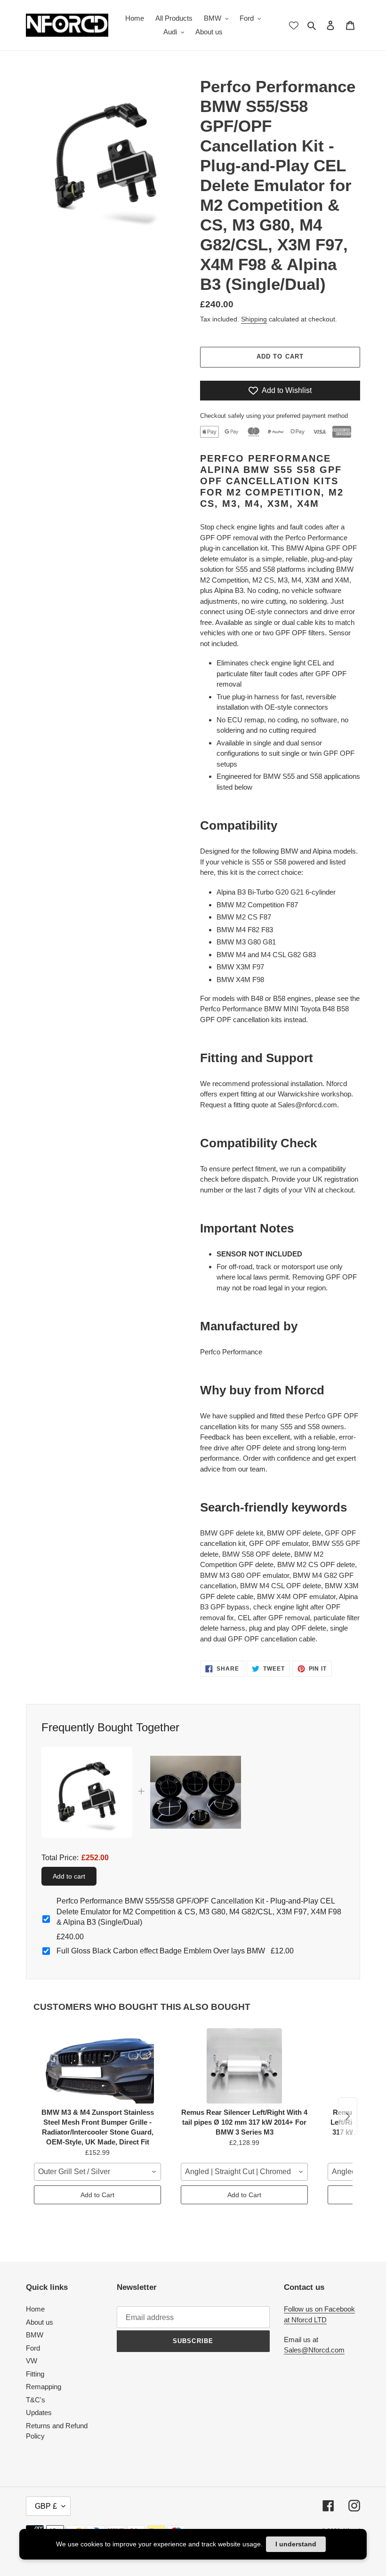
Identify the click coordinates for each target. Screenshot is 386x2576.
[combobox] (97, 2172)
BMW (35, 2335)
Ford (33, 2348)
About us (40, 2322)
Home (35, 2309)
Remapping (44, 2387)
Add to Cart (97, 2195)
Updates (39, 2412)
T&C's (36, 2400)
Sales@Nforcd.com (314, 2350)
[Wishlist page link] (294, 25)
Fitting (35, 2374)
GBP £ (46, 2506)
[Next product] (348, 2116)
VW (32, 2361)
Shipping (254, 319)
